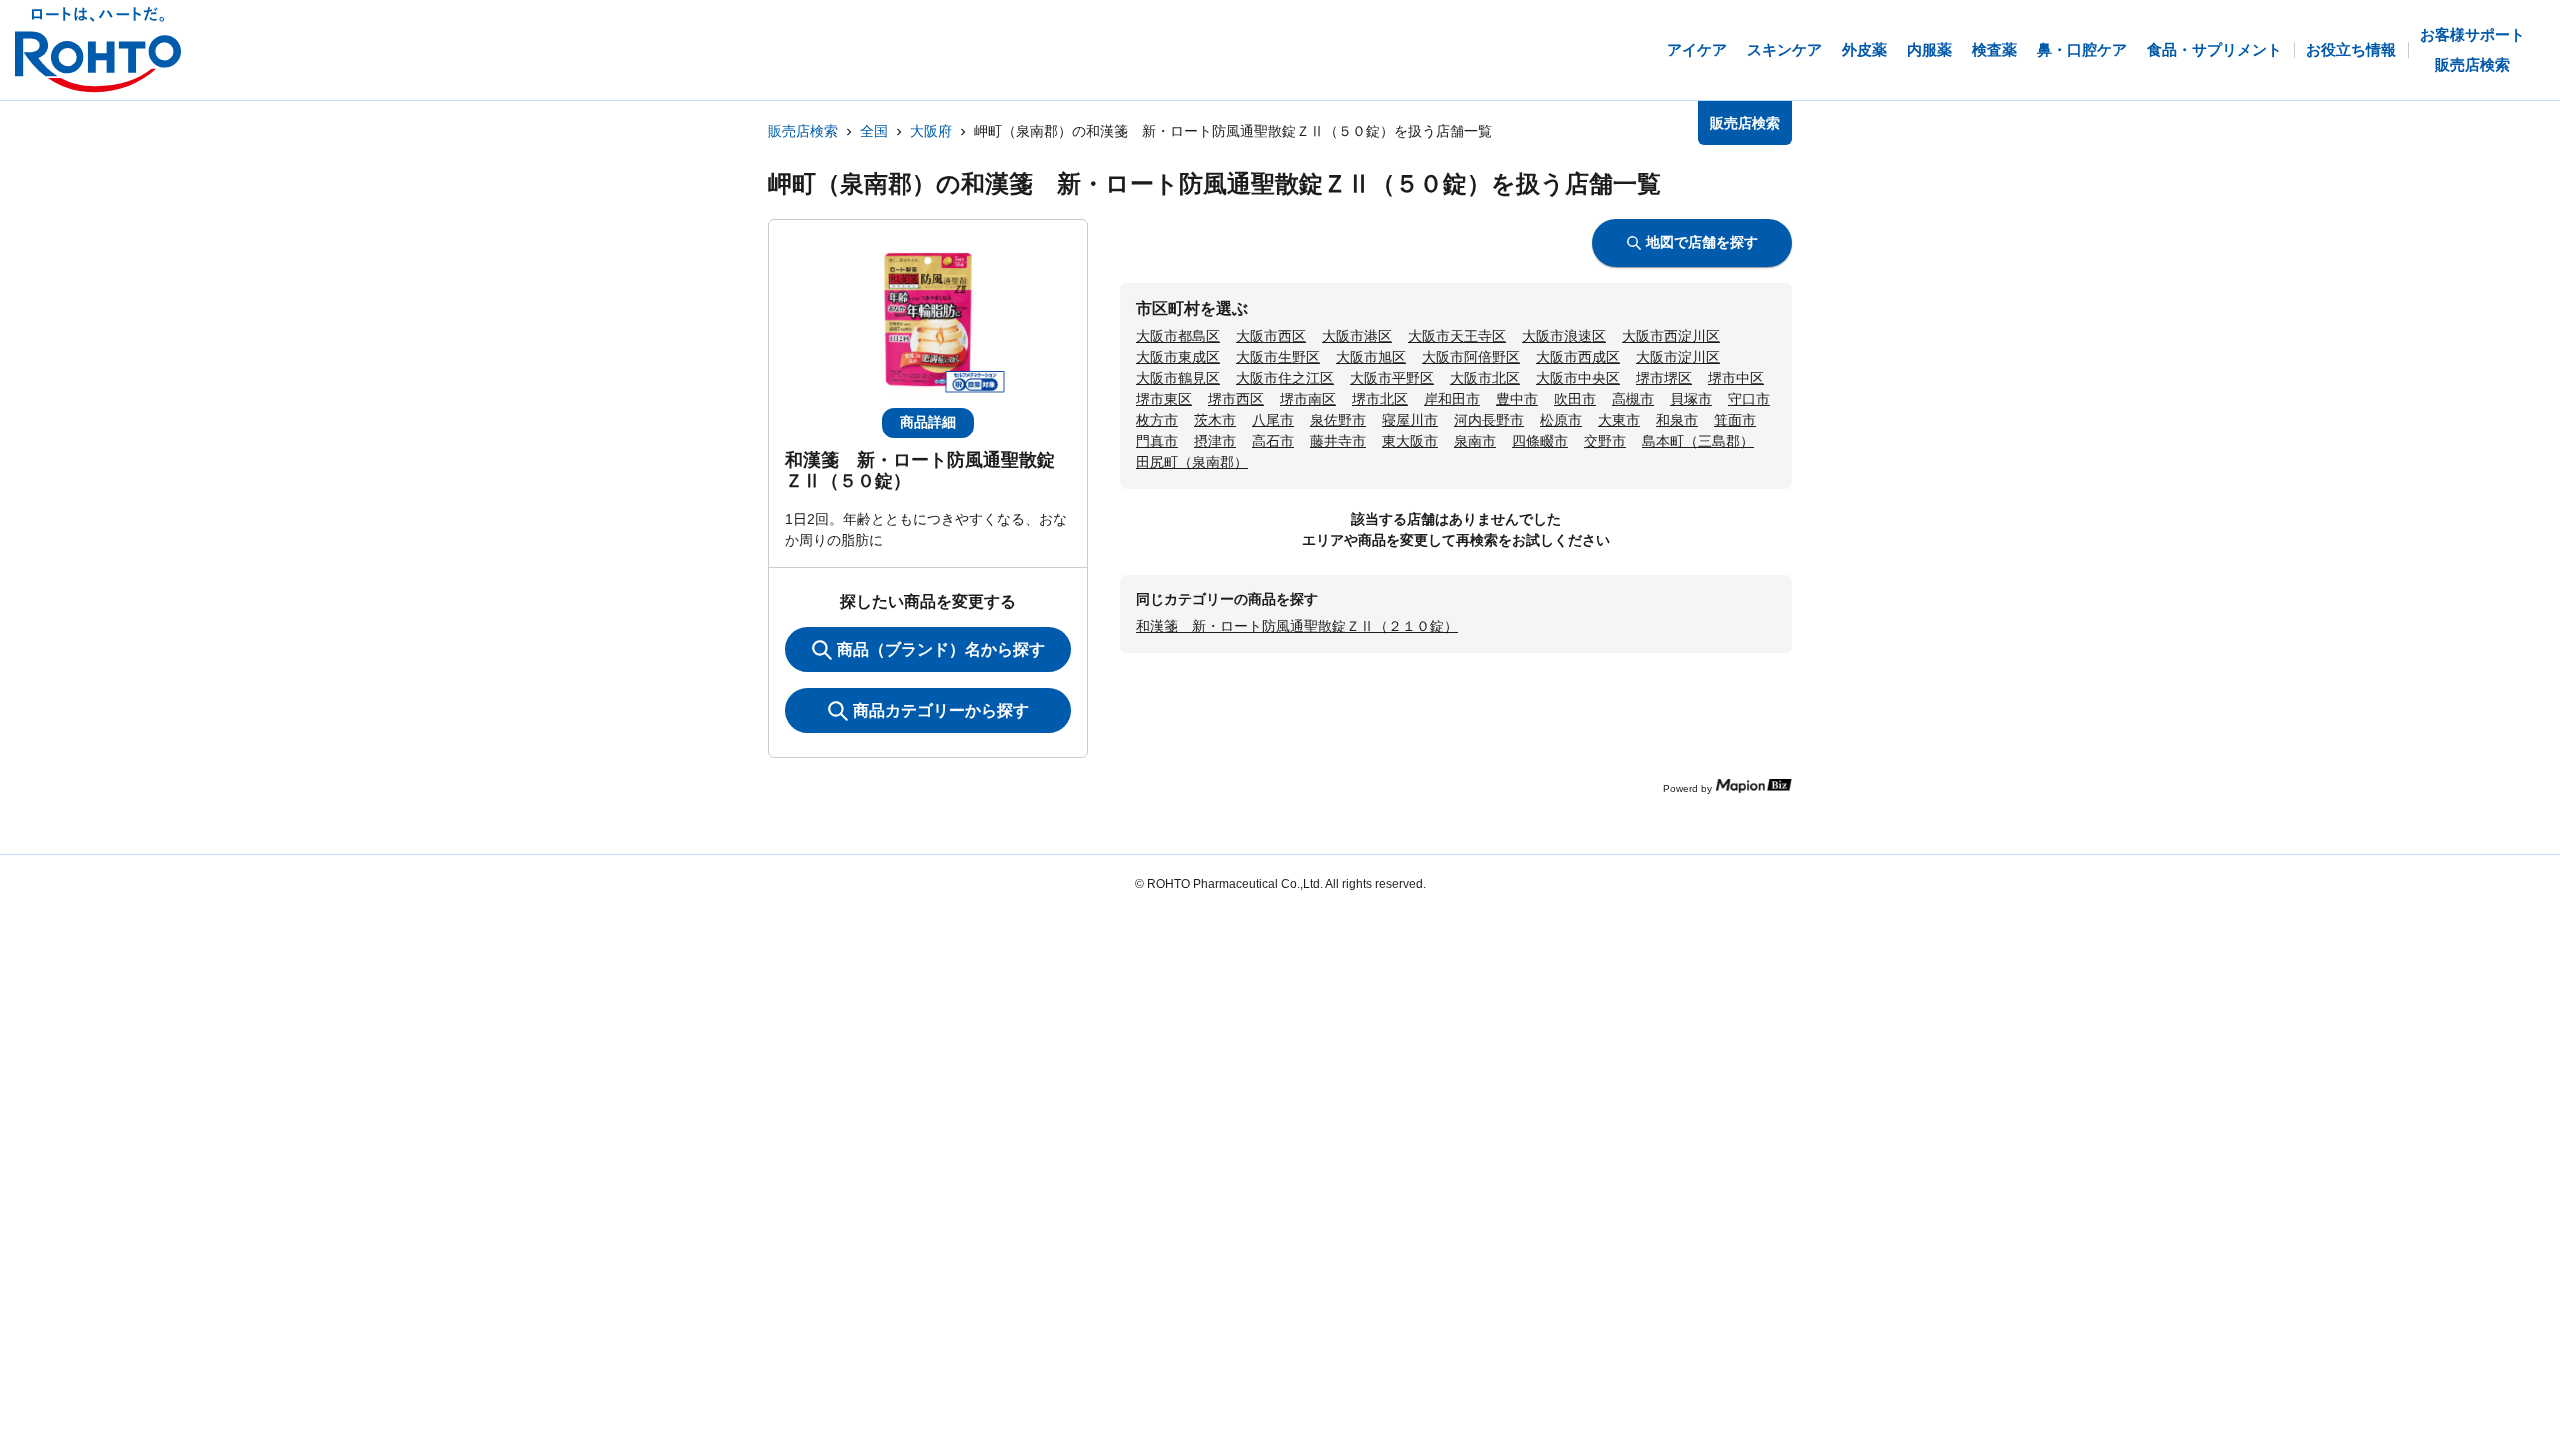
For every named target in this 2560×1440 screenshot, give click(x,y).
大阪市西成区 (1578, 357)
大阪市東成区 (1178, 357)
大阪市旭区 (1371, 357)
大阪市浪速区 (1564, 336)
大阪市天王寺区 (1457, 336)
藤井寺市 (1338, 441)
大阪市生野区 (1278, 357)
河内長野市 (1489, 420)
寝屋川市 (1410, 420)
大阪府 (931, 131)
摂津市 (1215, 441)
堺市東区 (1164, 399)
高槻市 (1633, 399)
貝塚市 (1691, 399)
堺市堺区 (1664, 378)
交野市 (1605, 441)
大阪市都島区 (1178, 336)
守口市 (1749, 399)
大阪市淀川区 (1678, 357)
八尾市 (1273, 420)
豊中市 (1517, 399)
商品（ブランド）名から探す (941, 649)
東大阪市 (1410, 441)
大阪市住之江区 (1285, 378)
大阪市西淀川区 (1671, 336)
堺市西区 (1236, 399)
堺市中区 (1736, 378)
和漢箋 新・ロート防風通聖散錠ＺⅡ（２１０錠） (1297, 626)
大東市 (1619, 420)
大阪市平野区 (1392, 378)
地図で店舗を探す (1702, 242)
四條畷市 (1540, 441)
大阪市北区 (1485, 378)
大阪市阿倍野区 (1471, 357)
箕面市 (1735, 420)
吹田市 (1575, 399)
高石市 (1273, 441)
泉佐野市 (1338, 420)
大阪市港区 (1357, 336)
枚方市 (1157, 420)
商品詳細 (928, 422)
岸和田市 (1452, 399)
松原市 (1561, 420)
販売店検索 (803, 131)
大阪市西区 (1271, 336)
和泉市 (1677, 420)
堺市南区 (1308, 399)
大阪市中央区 (1578, 378)
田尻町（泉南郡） (1192, 462)
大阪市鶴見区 (1178, 378)
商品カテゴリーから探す (941, 710)
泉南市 (1475, 441)
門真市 (1157, 441)
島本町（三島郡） (1698, 441)
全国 (874, 131)
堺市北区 (1380, 399)
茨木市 (1215, 420)
